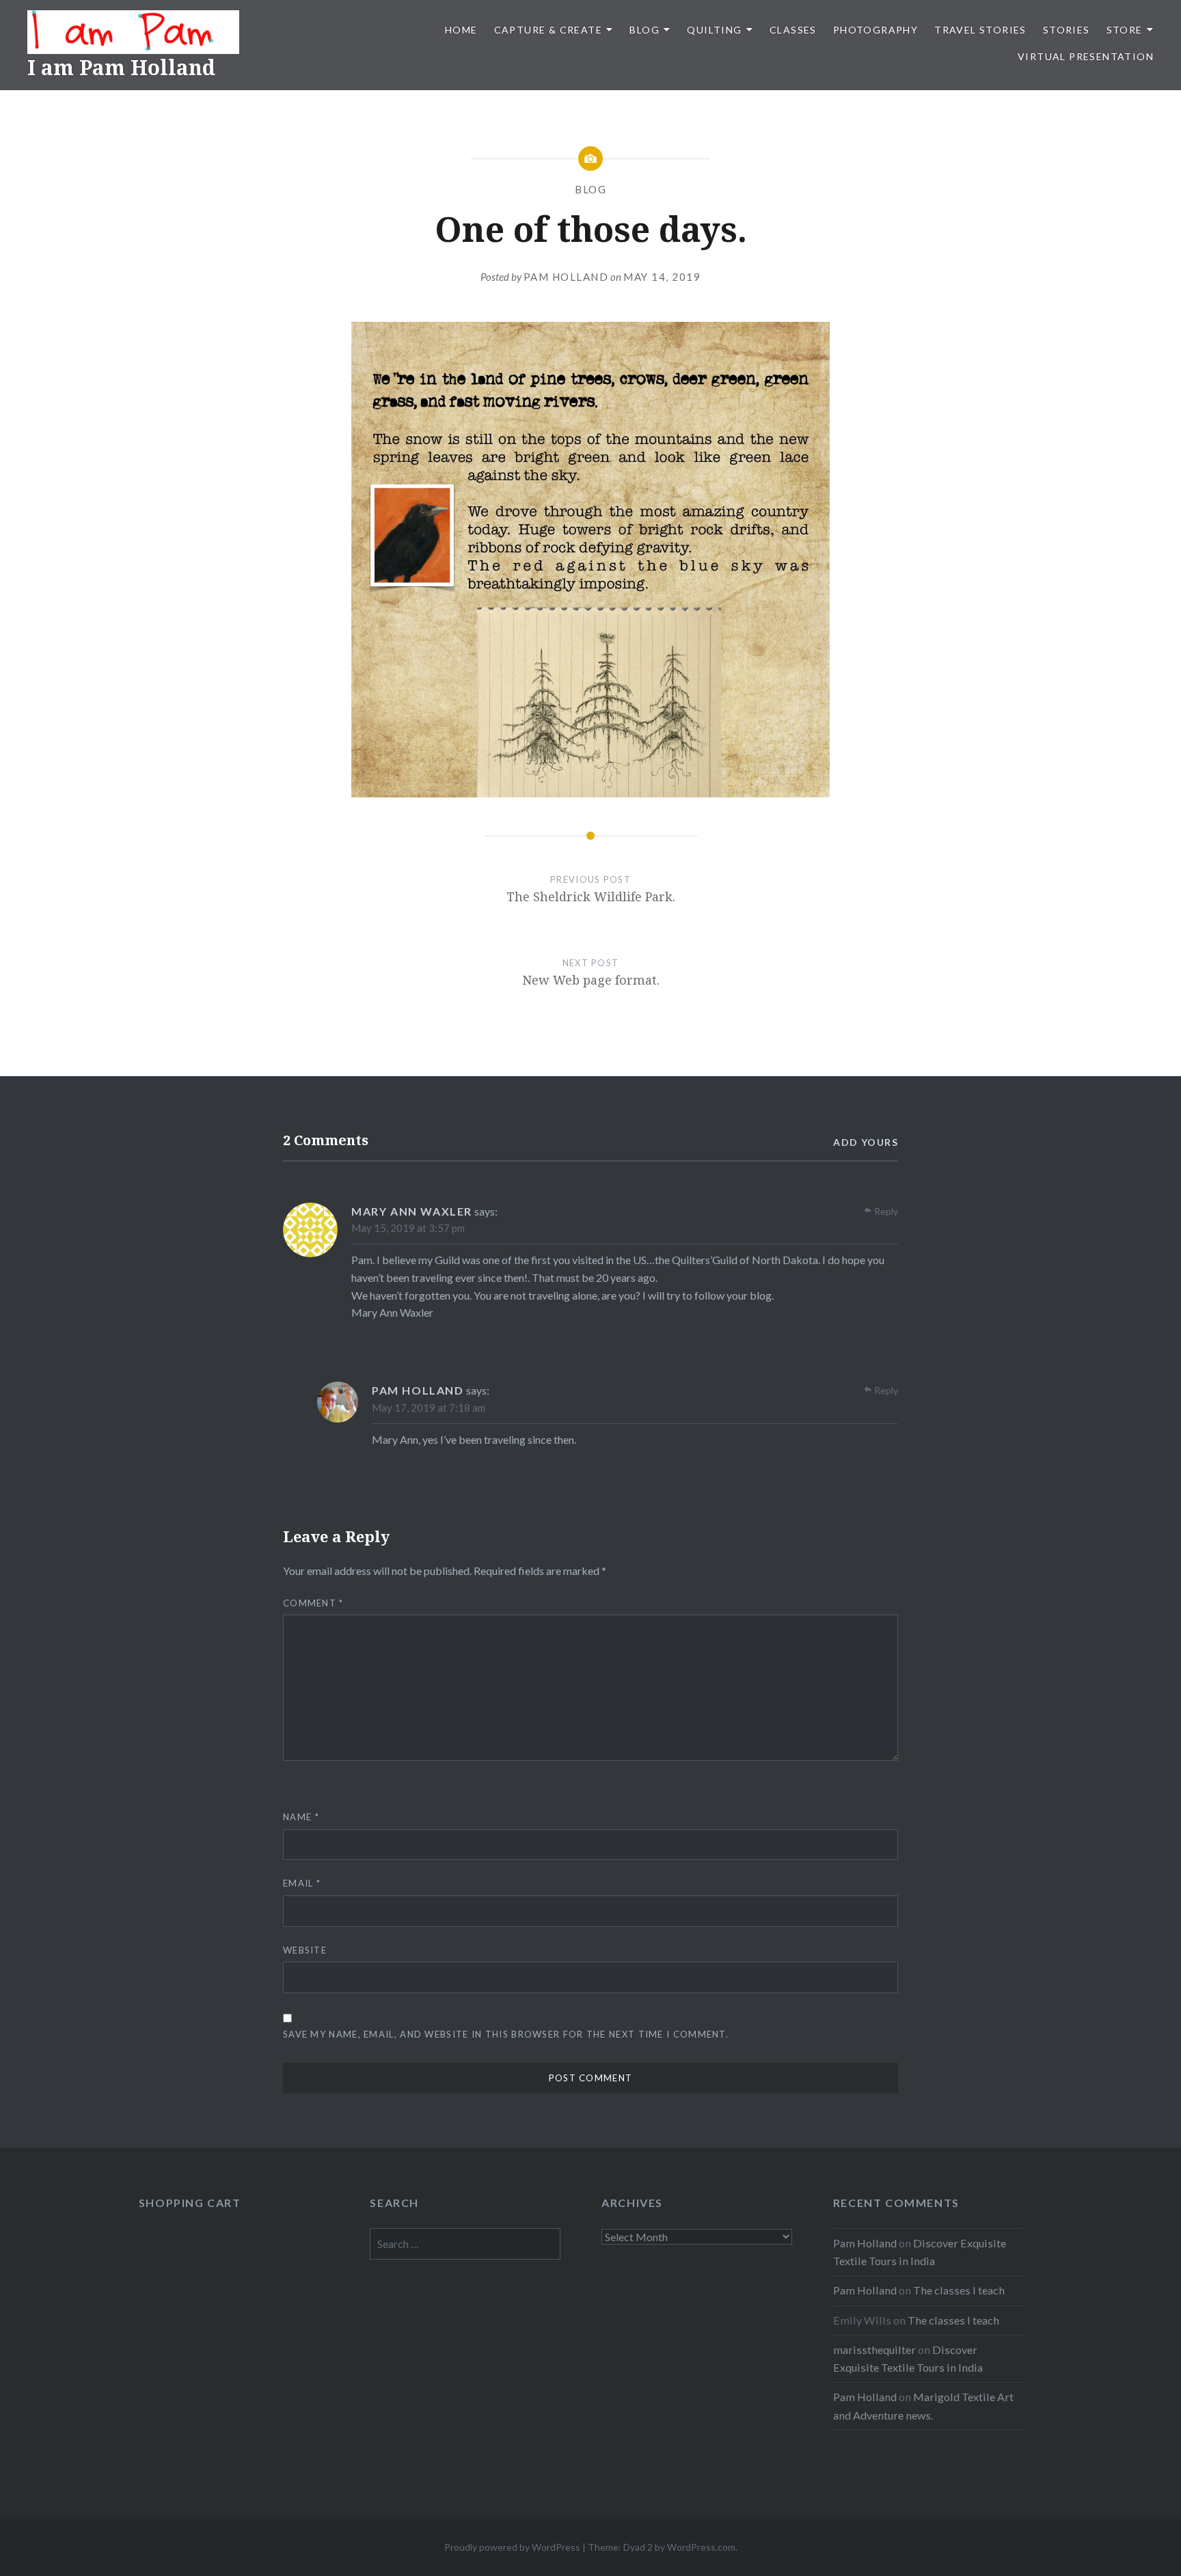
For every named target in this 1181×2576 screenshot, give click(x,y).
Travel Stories (980, 30)
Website (305, 1950)
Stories (1067, 30)
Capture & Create (548, 30)
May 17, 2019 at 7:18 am (429, 1408)
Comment (313, 1603)
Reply (886, 1211)
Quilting (714, 30)
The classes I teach (959, 2290)
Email (302, 1883)
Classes (793, 30)
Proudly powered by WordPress (512, 2547)
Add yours (866, 1142)
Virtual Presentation (1086, 56)
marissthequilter (874, 2349)
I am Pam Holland (121, 67)
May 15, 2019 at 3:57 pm (408, 1228)
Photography (875, 30)
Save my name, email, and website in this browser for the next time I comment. (506, 2034)
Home (461, 30)
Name (301, 1817)
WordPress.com (701, 2547)
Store (1125, 30)
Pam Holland (566, 277)
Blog (644, 30)
